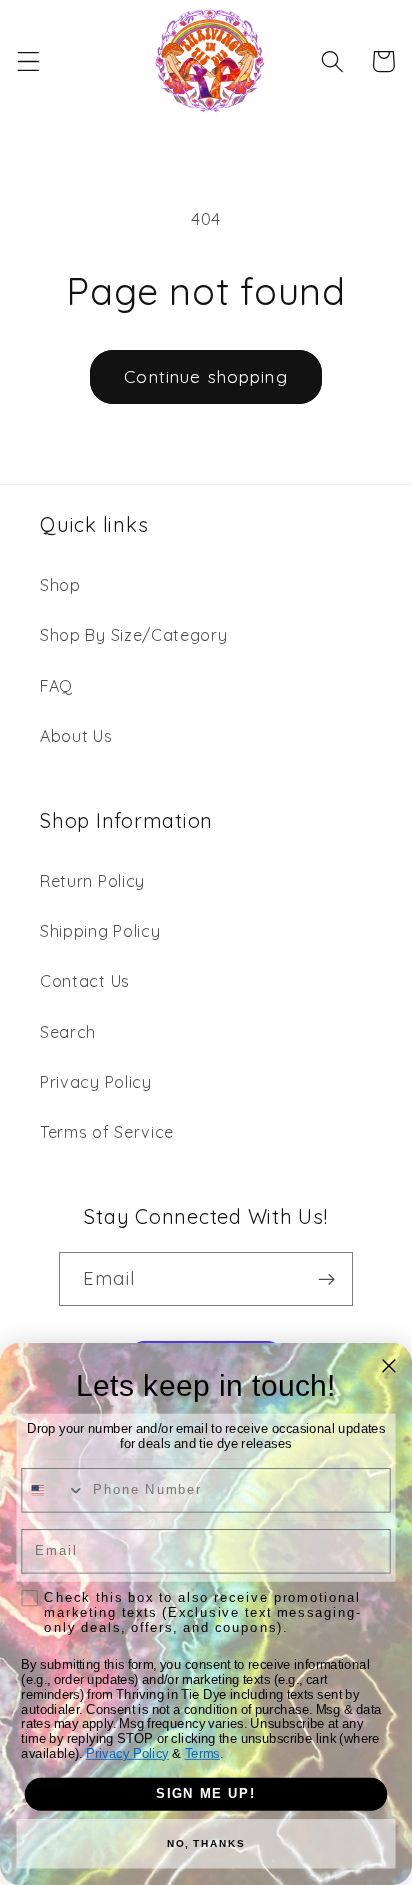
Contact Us (85, 981)
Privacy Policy (96, 1082)
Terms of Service (107, 1132)
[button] (28, 61)
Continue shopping (206, 376)
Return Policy (92, 881)
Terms (202, 1754)
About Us (76, 736)
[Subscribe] (326, 1279)
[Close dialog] (389, 1366)
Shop (60, 585)
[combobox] (53, 1490)
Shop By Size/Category (134, 635)
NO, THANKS (206, 1844)
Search (68, 1032)
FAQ (56, 686)
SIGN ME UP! (206, 1794)
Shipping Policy (100, 931)
